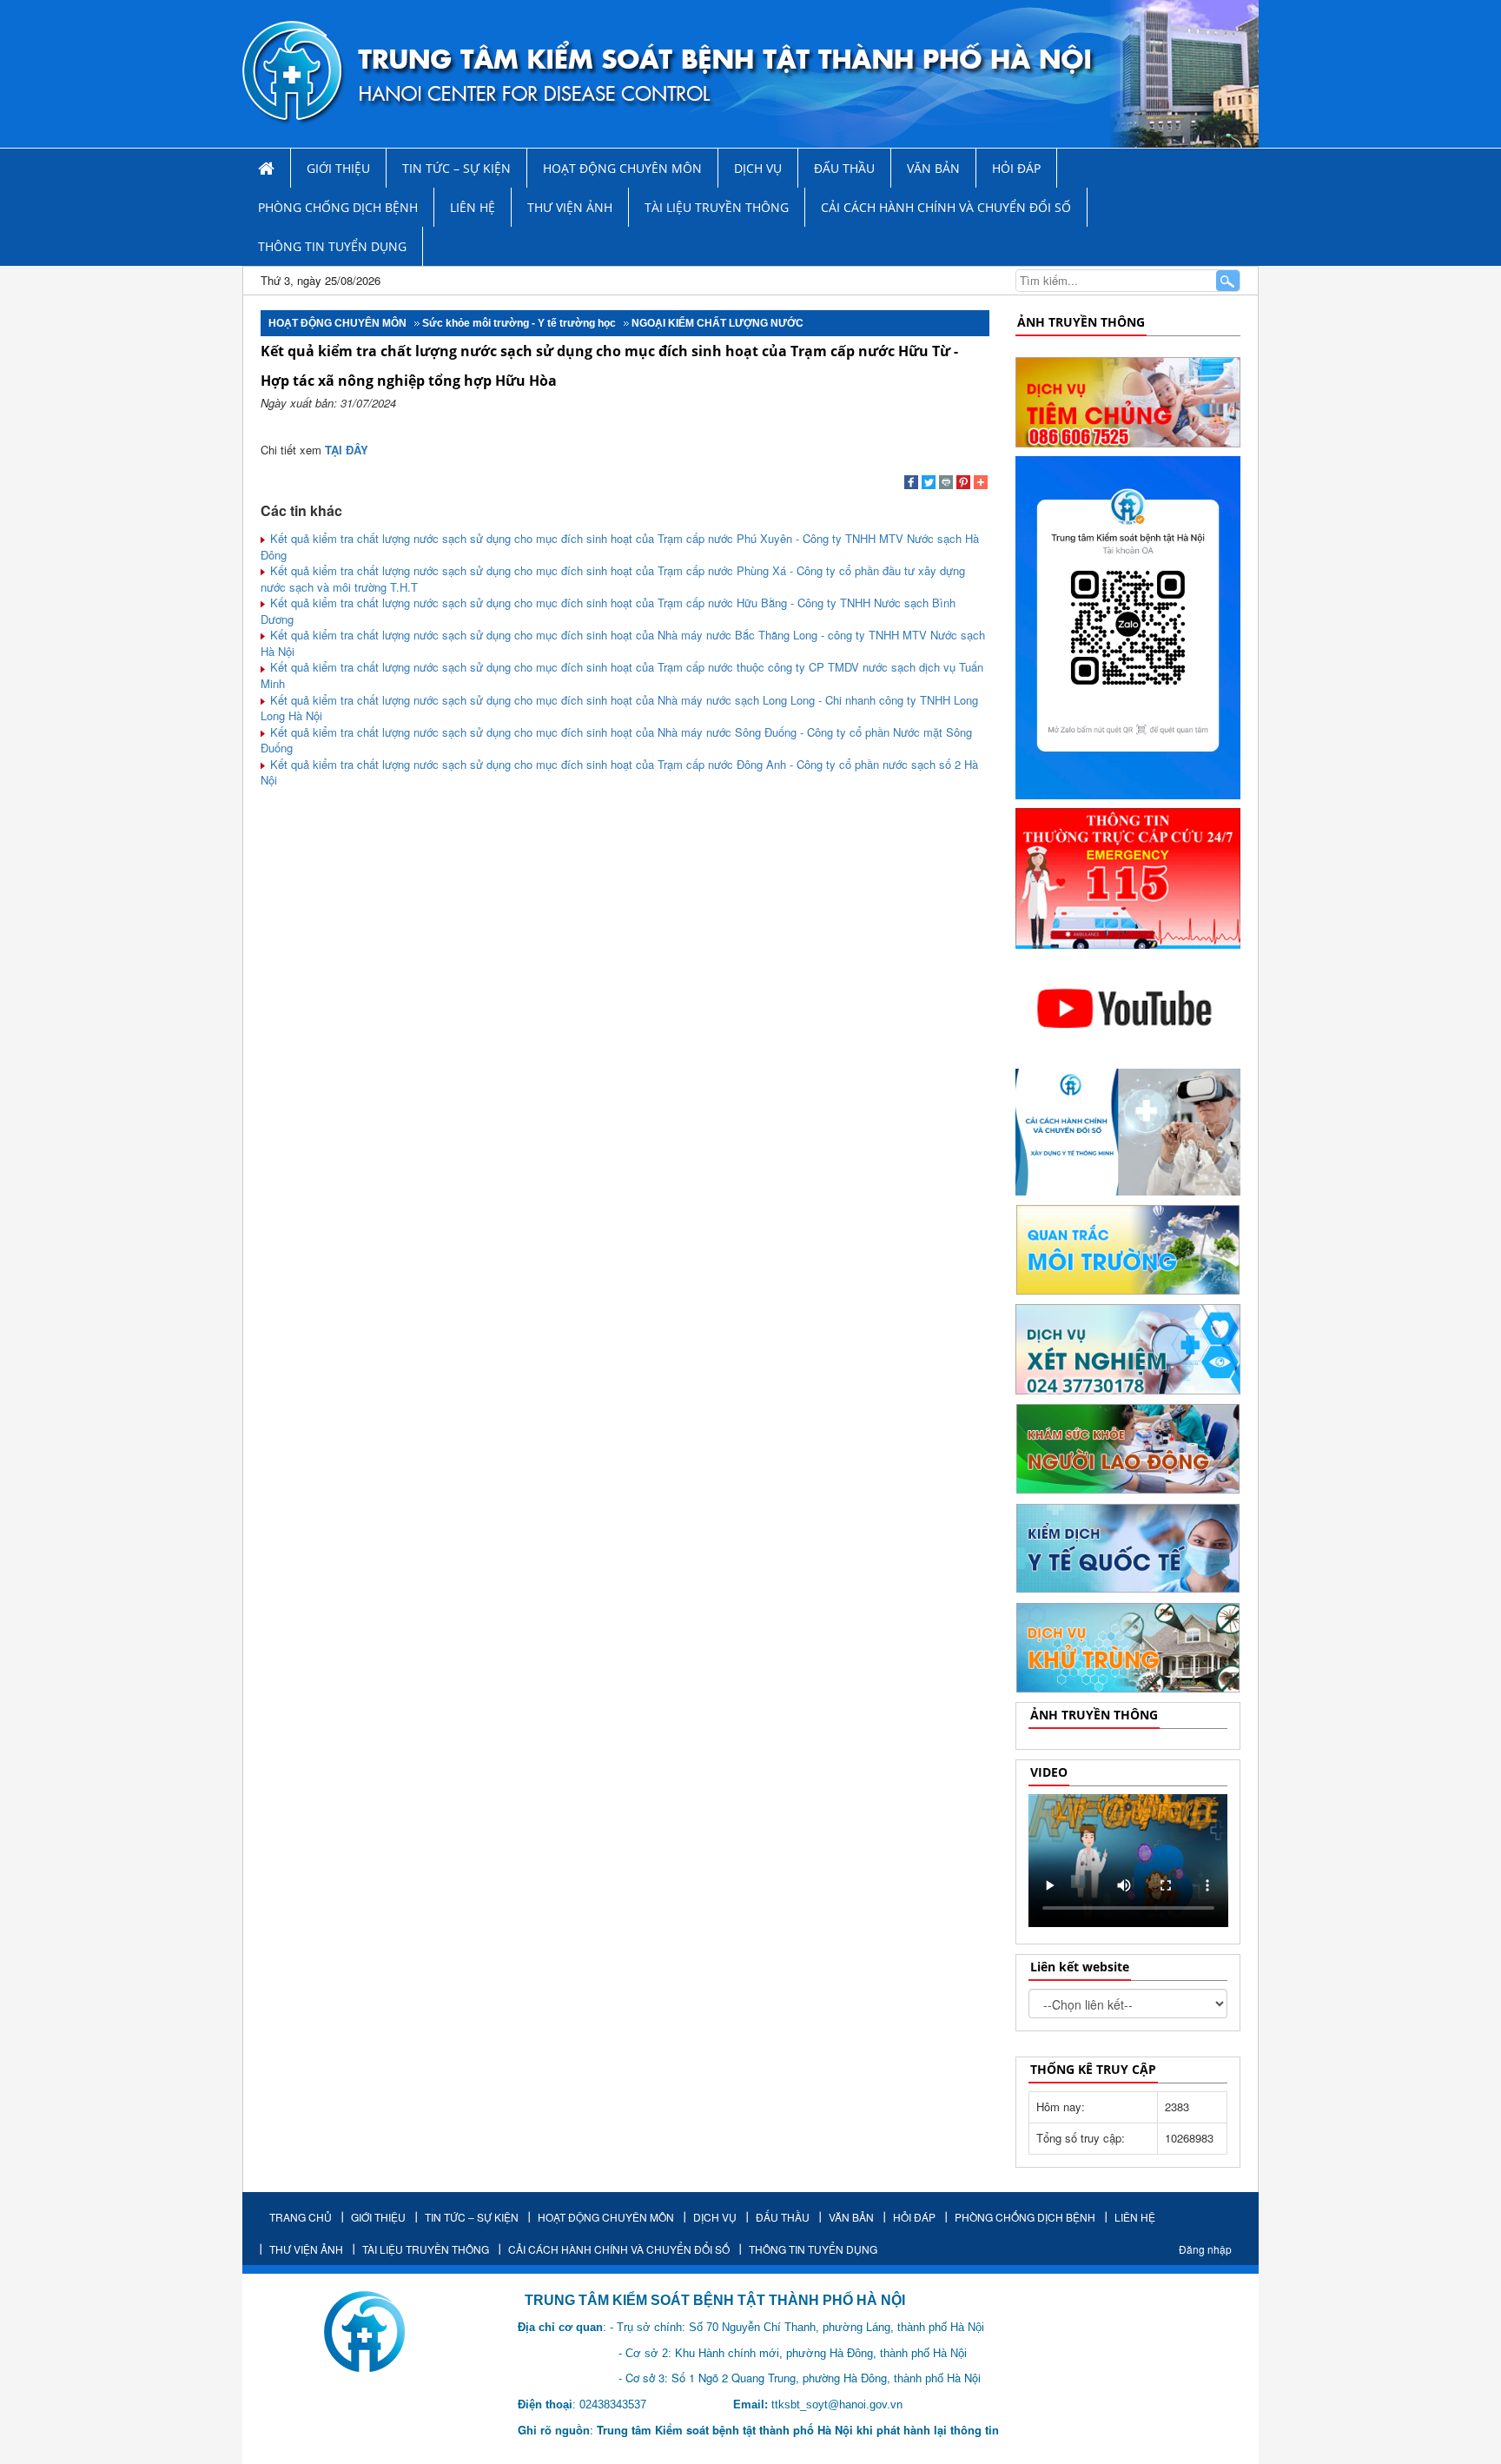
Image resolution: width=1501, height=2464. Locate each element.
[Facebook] (911, 484)
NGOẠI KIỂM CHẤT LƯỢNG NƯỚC (717, 323)
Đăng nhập (1205, 2249)
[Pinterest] (963, 484)
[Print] (946, 484)
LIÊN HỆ (473, 207)
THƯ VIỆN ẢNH (570, 207)
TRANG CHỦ (301, 2217)
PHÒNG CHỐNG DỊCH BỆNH (338, 207)
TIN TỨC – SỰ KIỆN (456, 168)
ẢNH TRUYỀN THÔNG (1081, 322)
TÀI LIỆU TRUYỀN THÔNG (717, 207)
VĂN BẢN (933, 168)
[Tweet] (929, 484)
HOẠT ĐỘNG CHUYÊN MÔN (622, 168)
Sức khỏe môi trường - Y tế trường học (519, 323)
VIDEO (1049, 1772)
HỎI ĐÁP (1016, 168)
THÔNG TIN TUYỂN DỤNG (332, 246)
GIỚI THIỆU (338, 168)
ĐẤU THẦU (844, 168)
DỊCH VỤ (758, 168)
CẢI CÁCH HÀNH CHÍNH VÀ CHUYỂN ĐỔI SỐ (946, 207)
